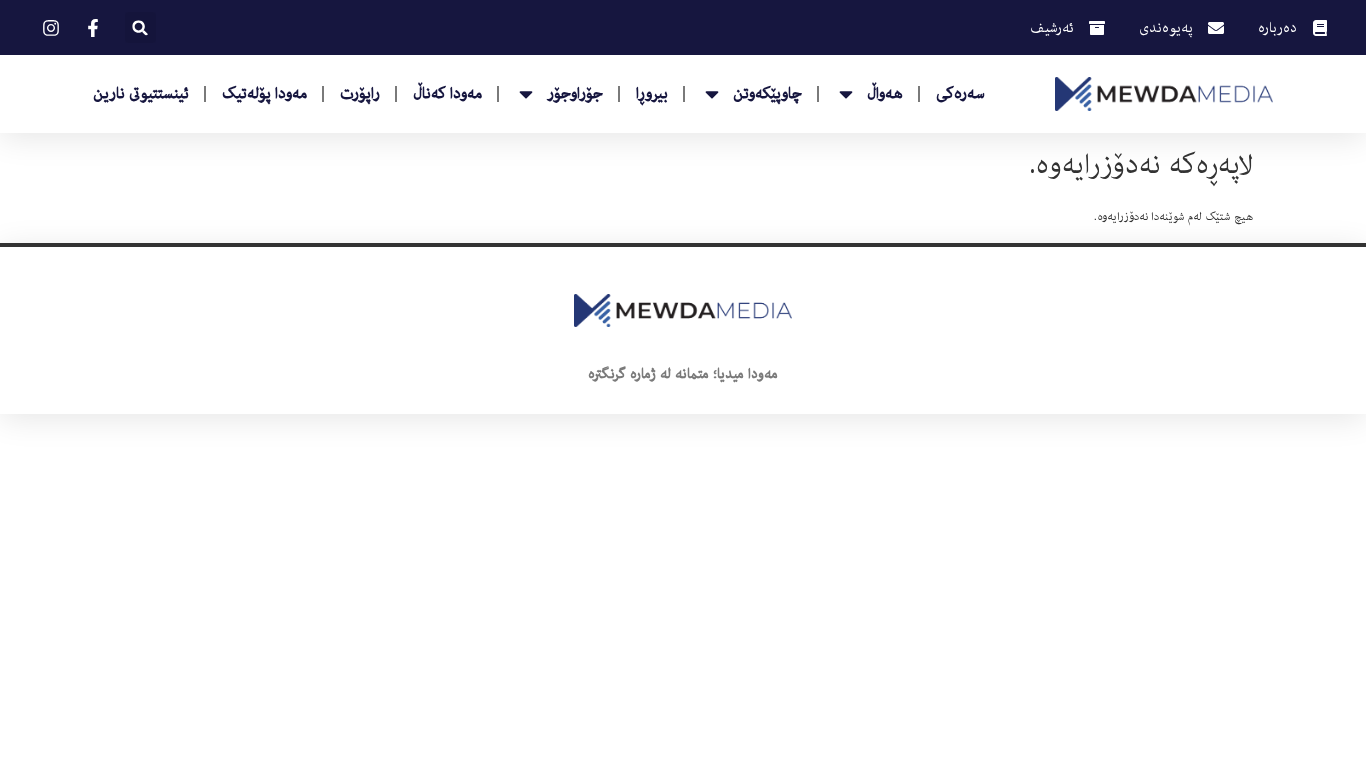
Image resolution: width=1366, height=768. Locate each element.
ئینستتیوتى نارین (141, 94)
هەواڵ (885, 94)
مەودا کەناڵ (447, 94)
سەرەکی (960, 94)
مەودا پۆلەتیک (264, 94)
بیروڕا (652, 94)
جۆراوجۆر (575, 94)
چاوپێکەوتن (767, 94)
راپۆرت (360, 94)
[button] (140, 27)
